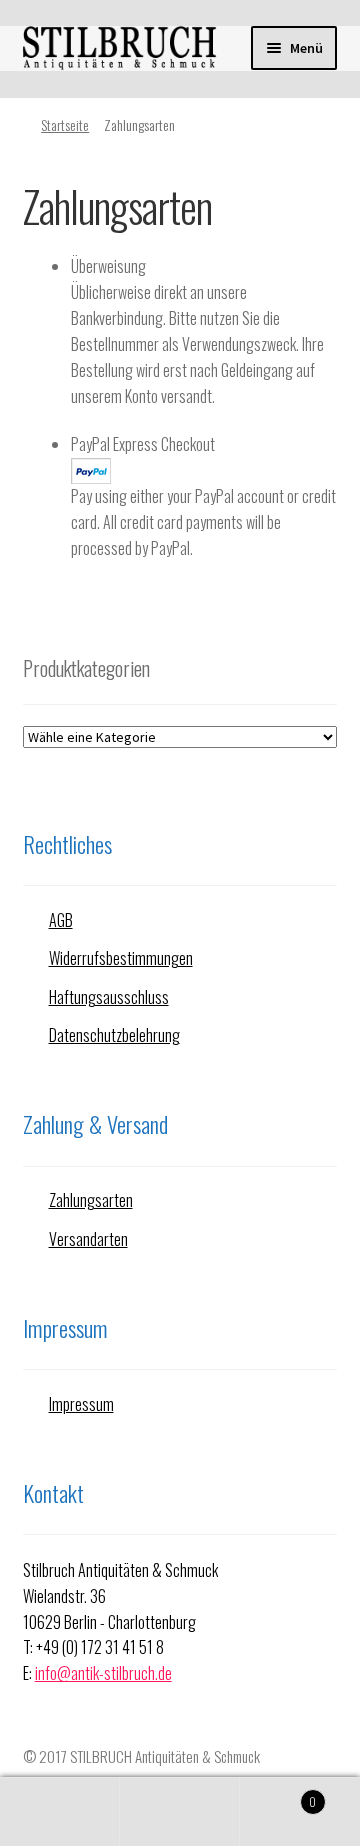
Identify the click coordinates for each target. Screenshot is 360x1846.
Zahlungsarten (91, 1200)
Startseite (65, 124)
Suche (180, 1812)
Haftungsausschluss (109, 997)
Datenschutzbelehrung (114, 1035)
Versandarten (88, 1239)
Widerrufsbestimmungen (121, 958)
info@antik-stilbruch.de (103, 1673)
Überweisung (108, 266)
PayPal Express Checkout (143, 444)
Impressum (81, 1404)
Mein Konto (60, 1812)
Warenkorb (278, 1794)
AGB (61, 920)
